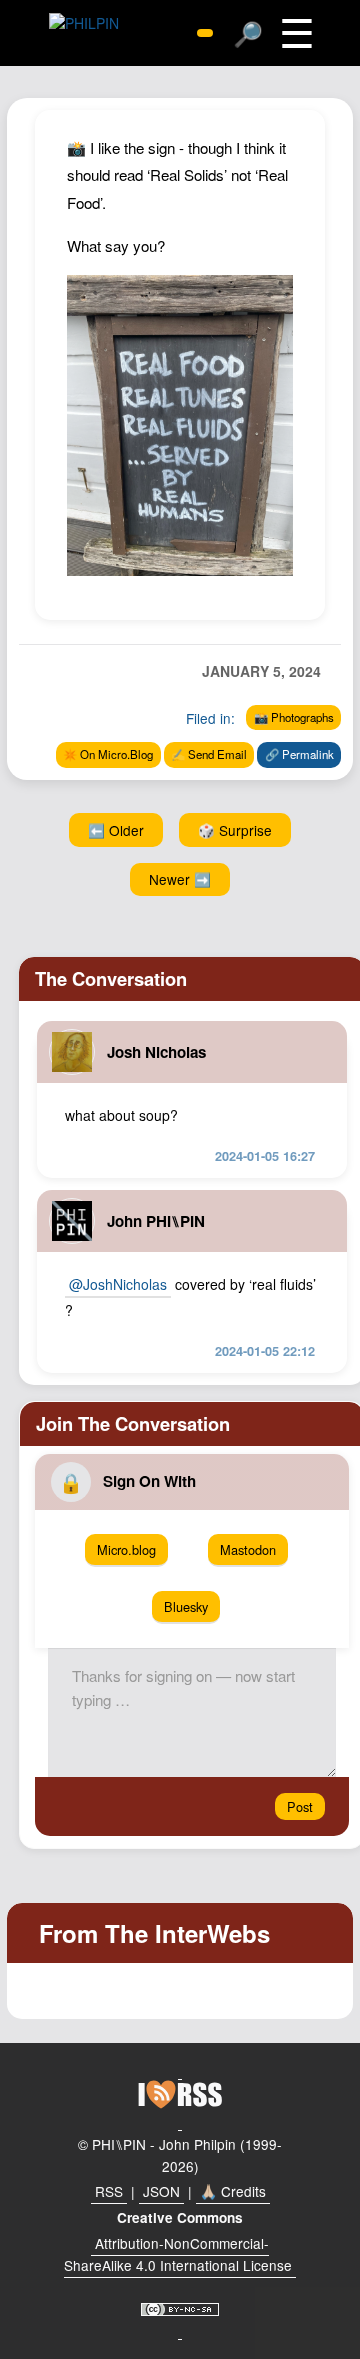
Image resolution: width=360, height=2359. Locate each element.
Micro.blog (126, 1549)
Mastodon (248, 1549)
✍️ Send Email (209, 754)
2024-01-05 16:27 (265, 1156)
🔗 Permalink (299, 754)
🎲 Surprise (235, 830)
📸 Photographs (294, 717)
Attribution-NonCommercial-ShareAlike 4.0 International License (178, 2254)
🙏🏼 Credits (233, 2191)
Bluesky (186, 1606)
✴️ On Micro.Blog (108, 754)
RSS (109, 2191)
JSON (161, 2191)
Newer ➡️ (180, 879)
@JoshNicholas (118, 1284)
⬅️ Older (116, 830)
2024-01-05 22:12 (265, 1351)
